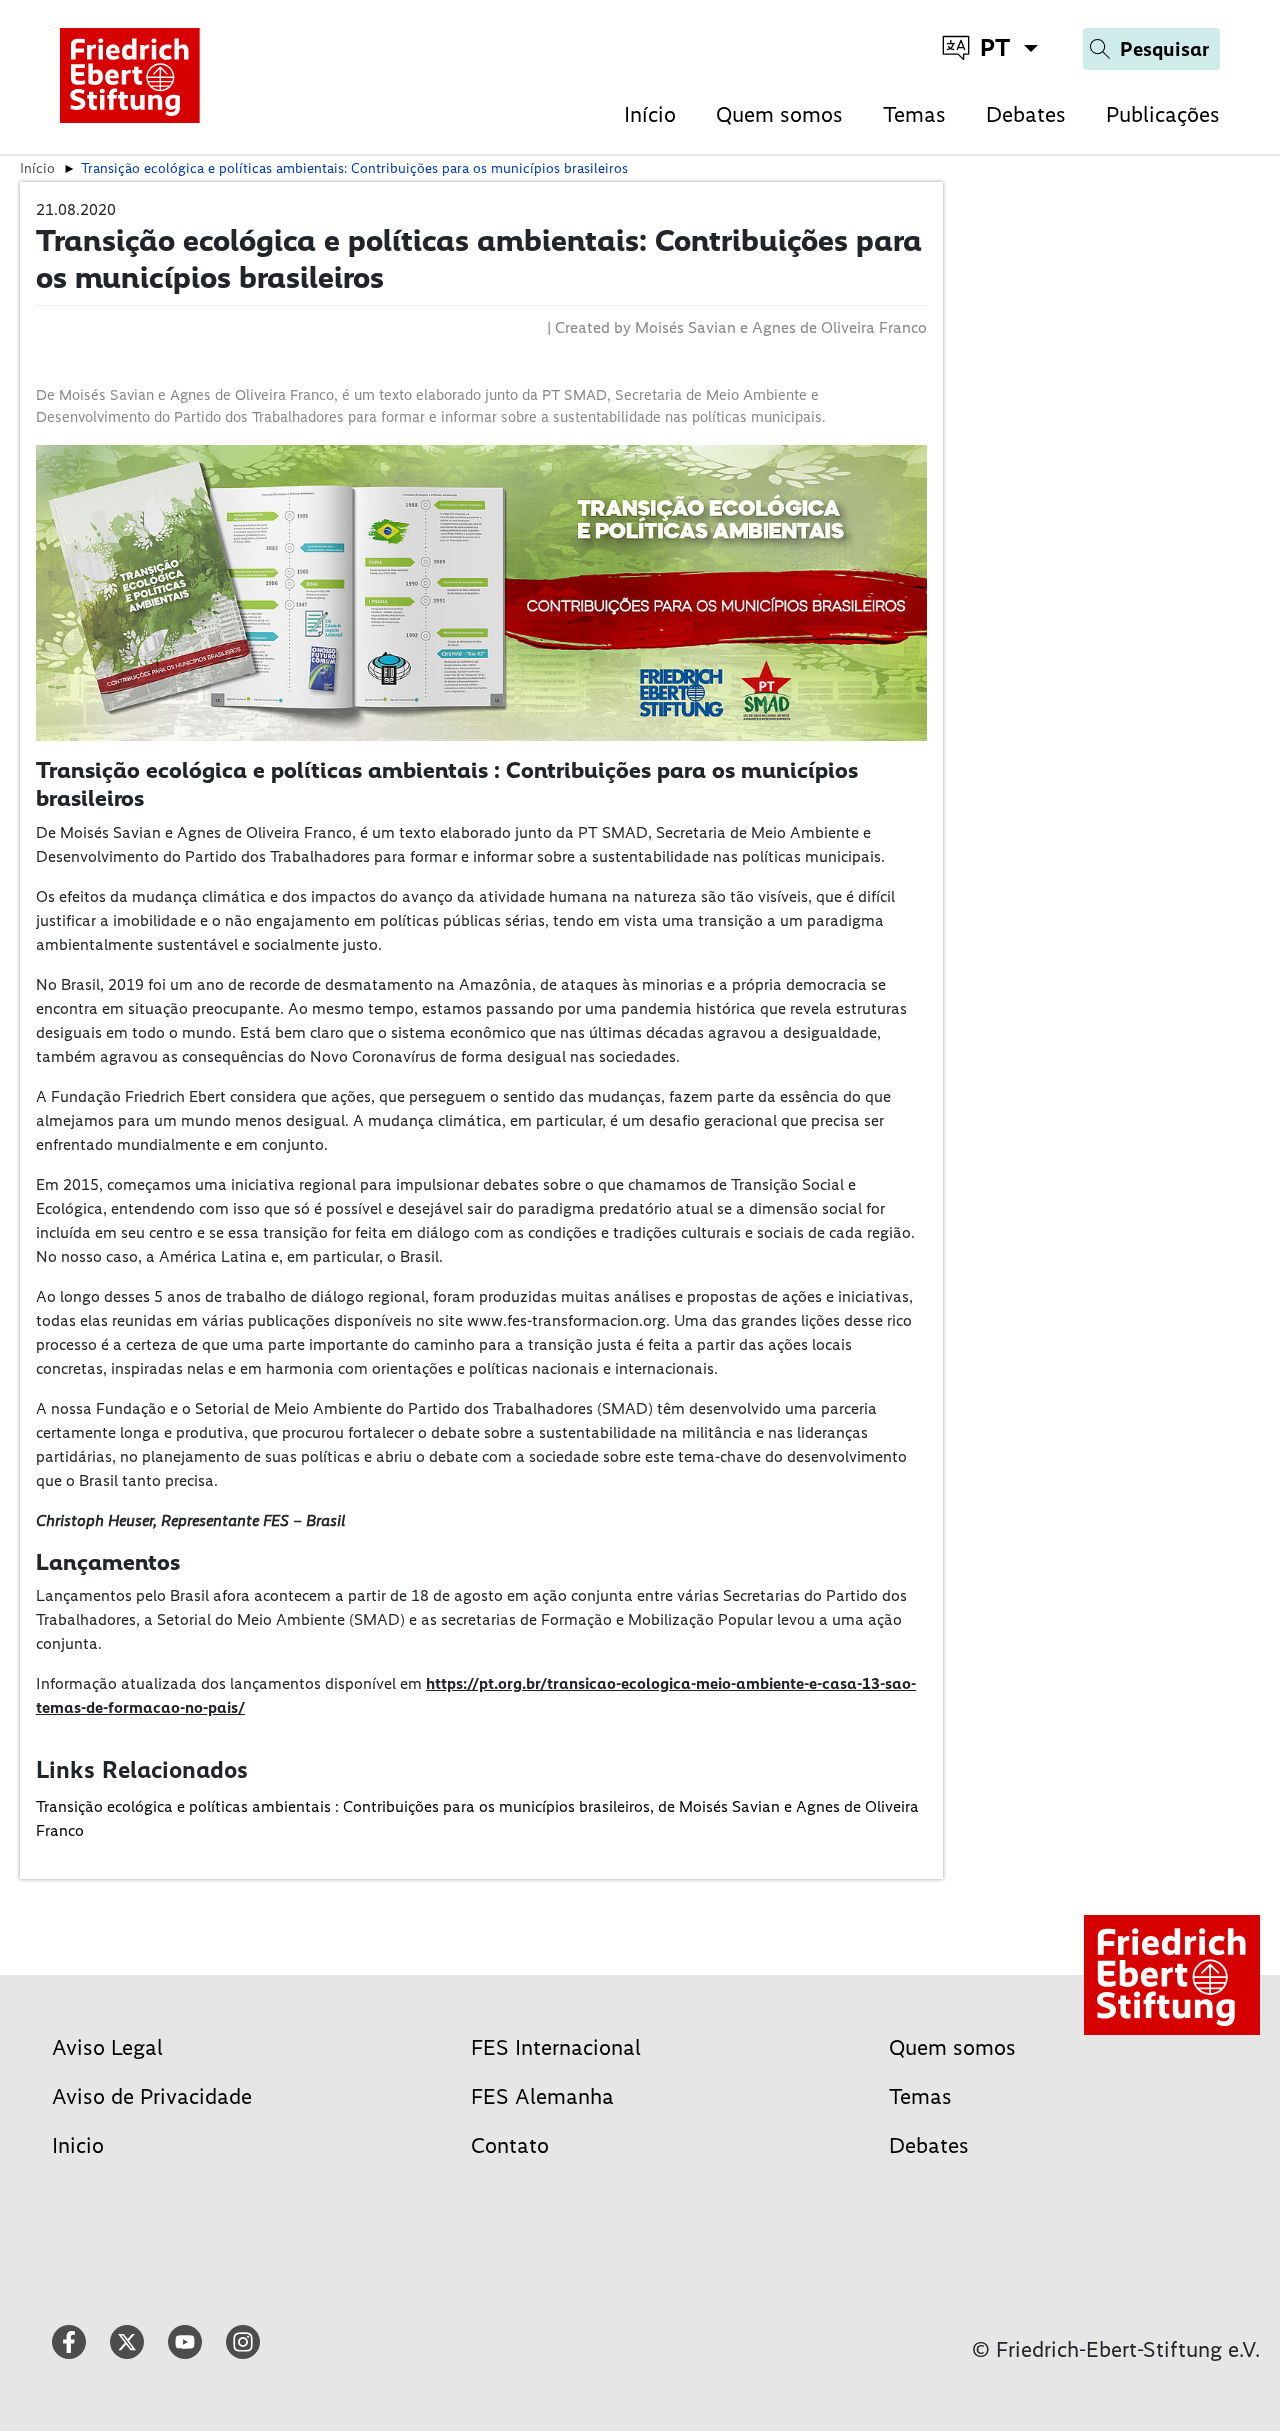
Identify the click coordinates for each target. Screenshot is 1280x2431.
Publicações (1163, 114)
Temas (914, 114)
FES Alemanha (542, 2096)
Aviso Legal (107, 2047)
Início (650, 114)
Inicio (78, 2145)
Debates (1026, 114)
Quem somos (779, 114)
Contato (510, 2145)
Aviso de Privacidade (152, 2096)
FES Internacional (556, 2047)
